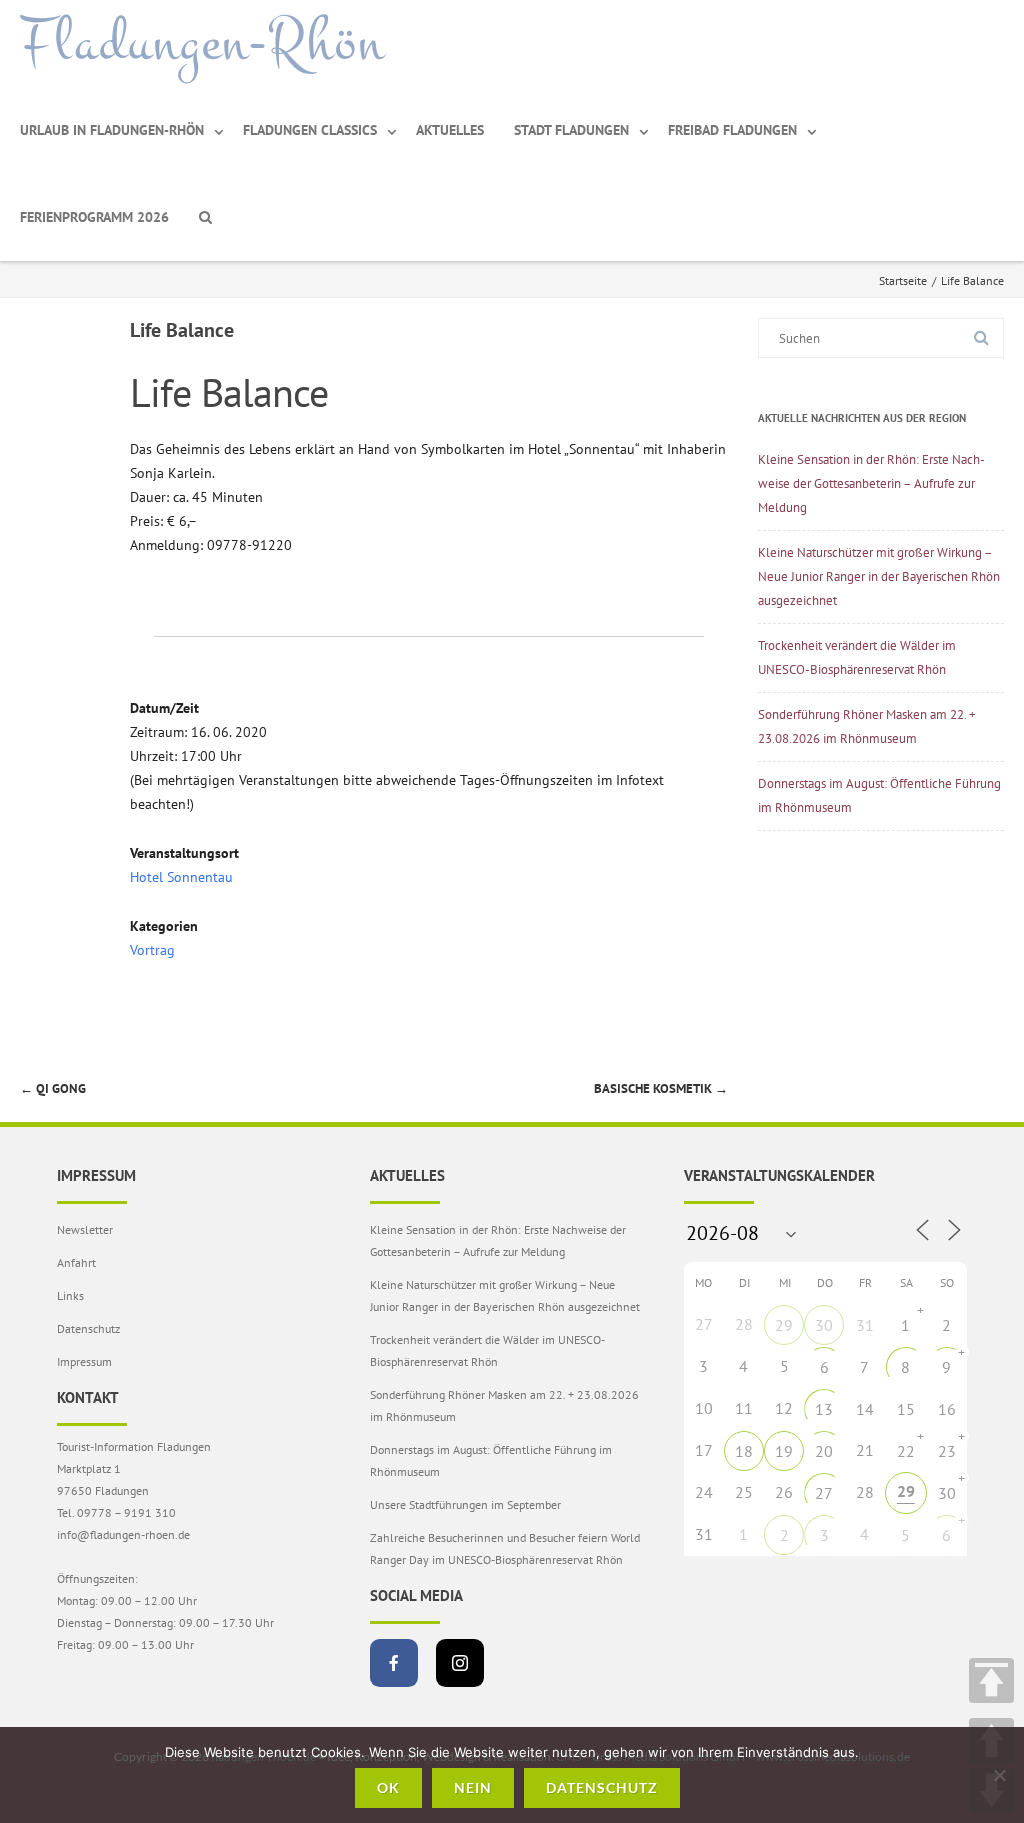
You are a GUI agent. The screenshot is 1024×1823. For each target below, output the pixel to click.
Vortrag (152, 950)
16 (947, 1409)
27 (824, 1493)
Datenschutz (88, 1328)
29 (784, 1325)
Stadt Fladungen (571, 130)
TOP (991, 1680)
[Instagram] (460, 1663)
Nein (473, 1787)
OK (388, 1787)
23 (947, 1451)
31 (865, 1325)
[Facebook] (394, 1663)
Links (70, 1295)
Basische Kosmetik (661, 1088)
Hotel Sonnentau (181, 877)
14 (865, 1409)
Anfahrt (76, 1262)
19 (784, 1451)
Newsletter (85, 1229)
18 (744, 1451)
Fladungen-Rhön (202, 43)
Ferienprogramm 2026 (94, 217)
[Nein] (999, 1775)
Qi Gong (53, 1088)
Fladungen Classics (310, 130)
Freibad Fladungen (732, 130)
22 (906, 1451)
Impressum (84, 1361)
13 (824, 1409)
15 (906, 1409)
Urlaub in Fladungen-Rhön (112, 130)
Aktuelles (450, 130)
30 (824, 1325)
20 (824, 1451)
